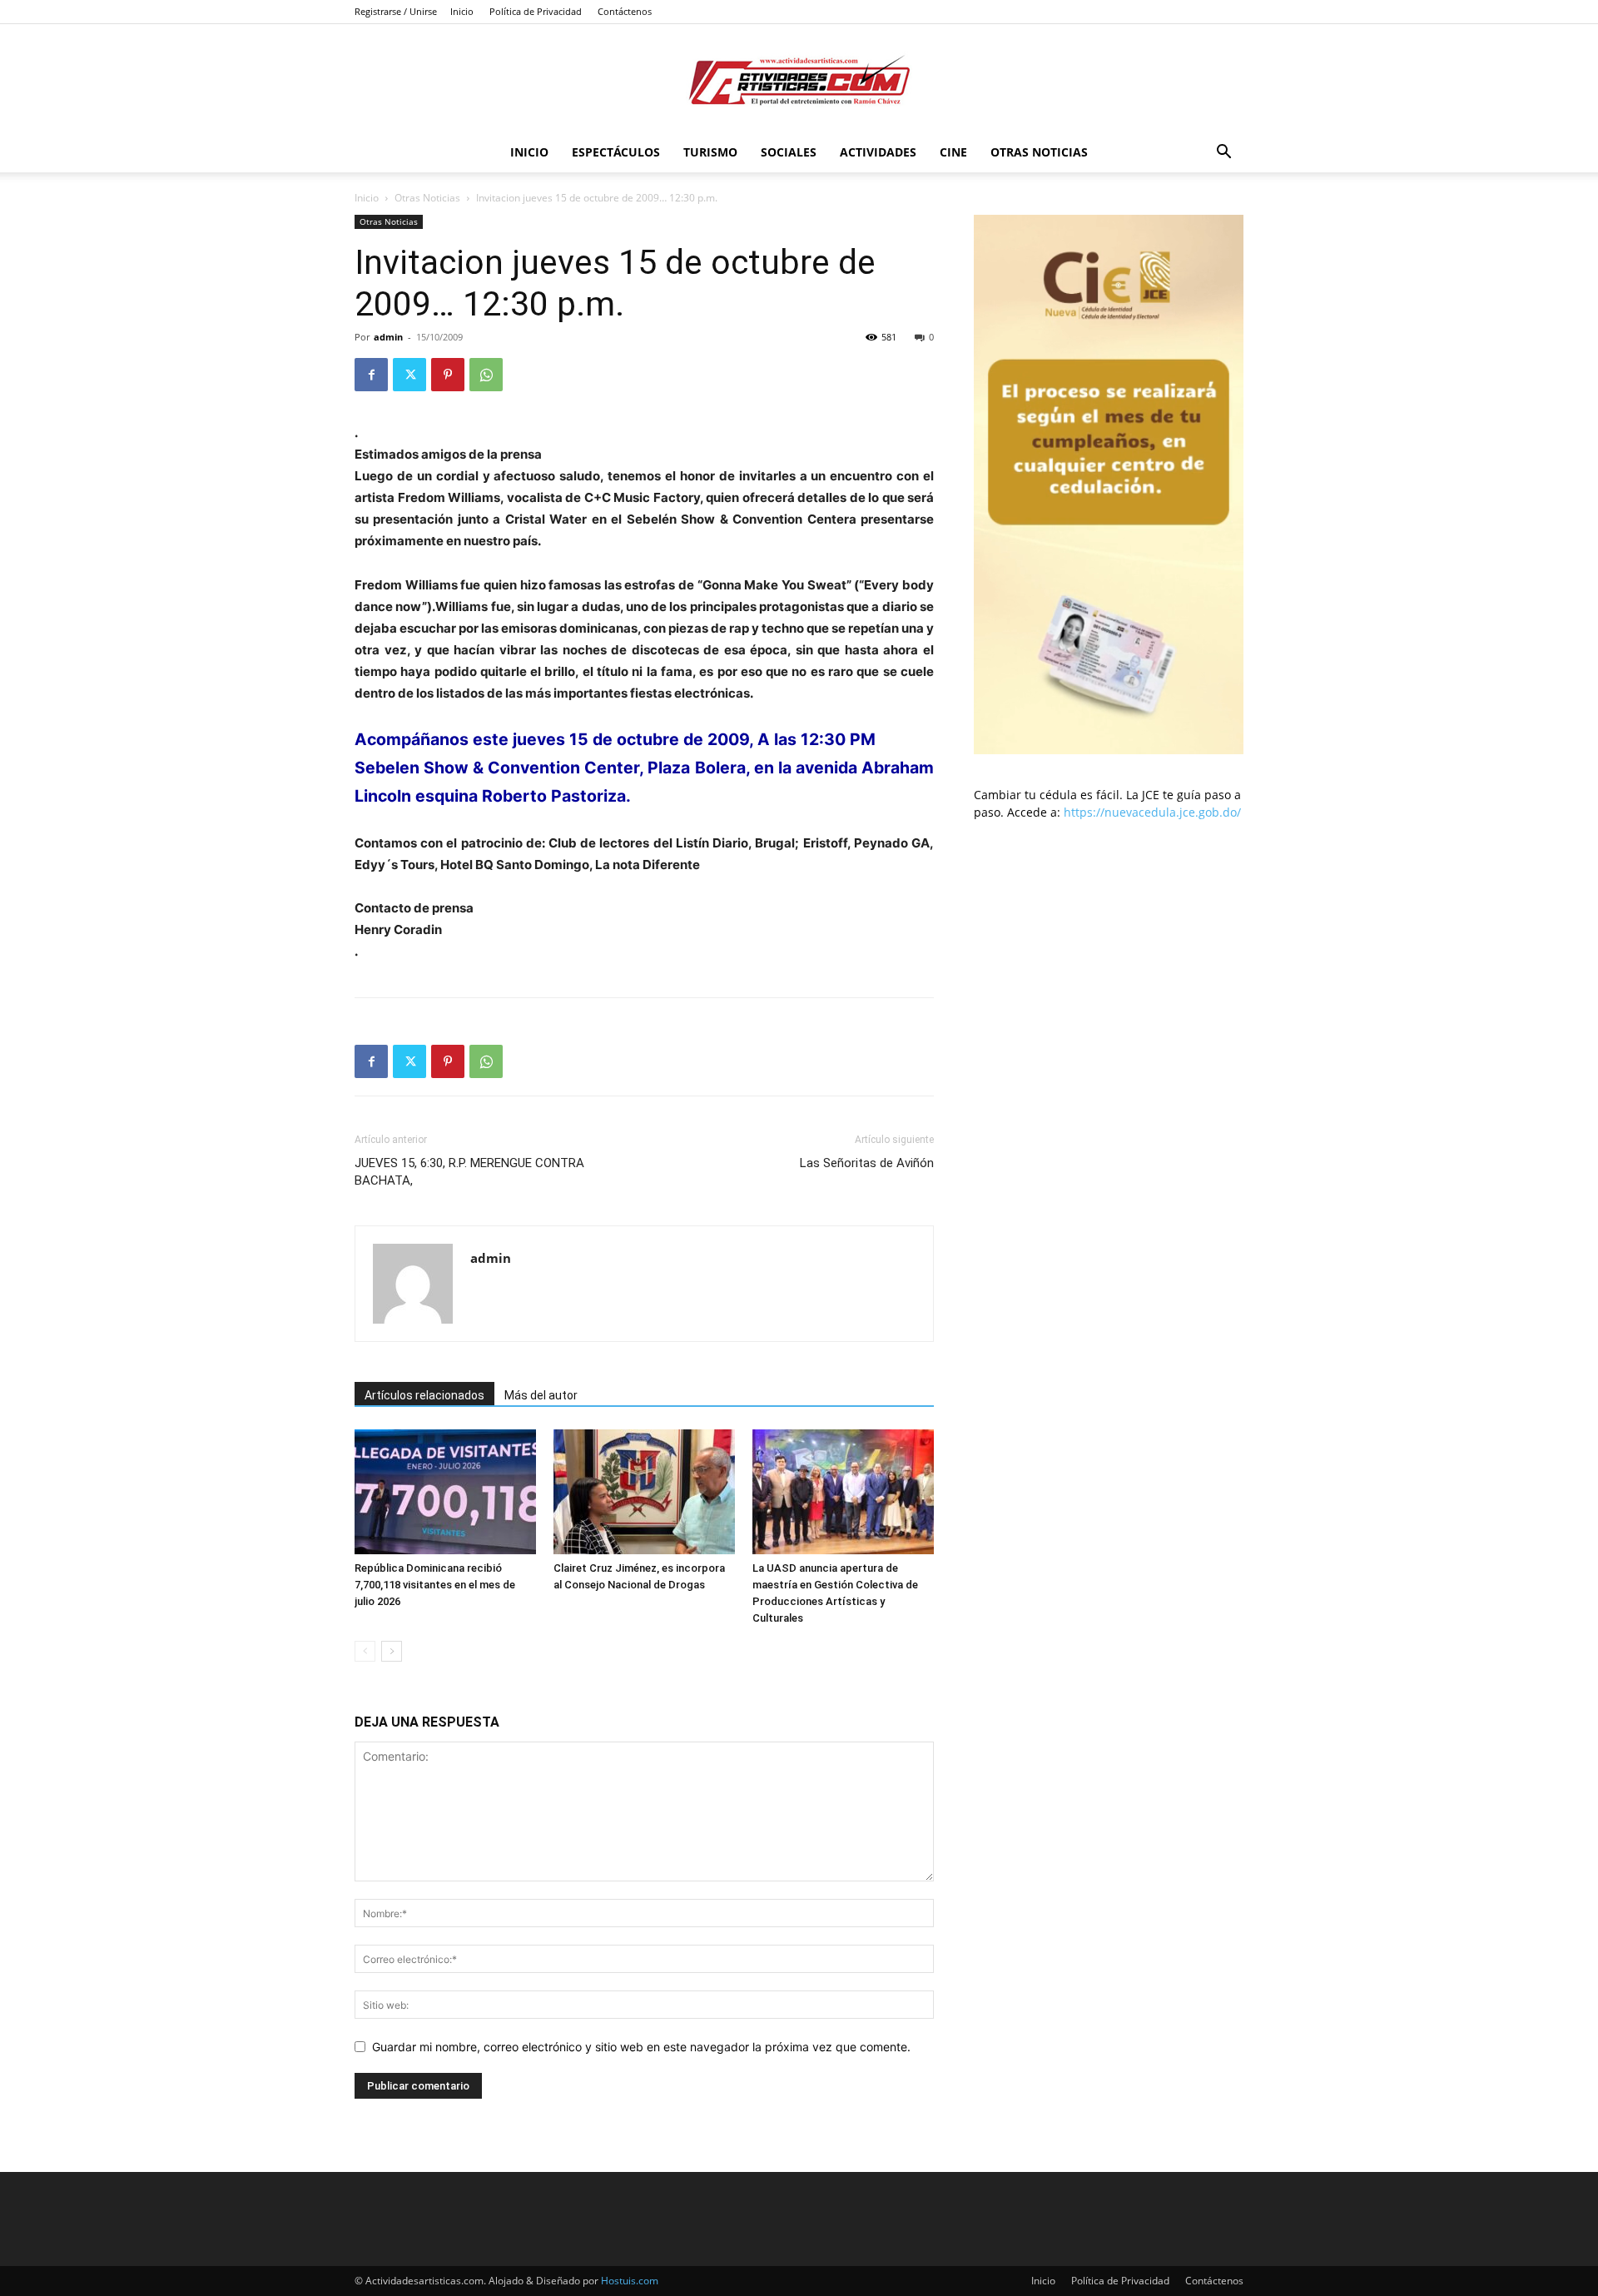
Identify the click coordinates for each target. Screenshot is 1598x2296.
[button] (1223, 154)
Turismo (710, 152)
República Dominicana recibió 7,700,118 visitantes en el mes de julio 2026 (435, 1585)
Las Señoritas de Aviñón (867, 1163)
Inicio (462, 11)
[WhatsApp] (486, 375)
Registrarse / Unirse (396, 11)
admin (388, 337)
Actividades (878, 152)
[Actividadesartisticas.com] (799, 80)
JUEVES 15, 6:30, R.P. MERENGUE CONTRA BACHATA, (469, 1172)
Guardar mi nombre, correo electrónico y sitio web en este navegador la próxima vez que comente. (641, 2047)
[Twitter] (409, 375)
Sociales (789, 152)
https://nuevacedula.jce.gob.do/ (1152, 812)
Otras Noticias (1039, 152)
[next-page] (392, 1651)
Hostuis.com (630, 2281)
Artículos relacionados (424, 1395)
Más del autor (541, 1395)
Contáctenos (625, 11)
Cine (953, 152)
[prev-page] (365, 1651)
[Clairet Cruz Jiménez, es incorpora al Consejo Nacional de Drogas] (644, 1492)
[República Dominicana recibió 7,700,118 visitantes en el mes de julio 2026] (445, 1492)
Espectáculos (616, 152)
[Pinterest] (448, 375)
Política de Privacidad (536, 11)
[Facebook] (371, 375)
